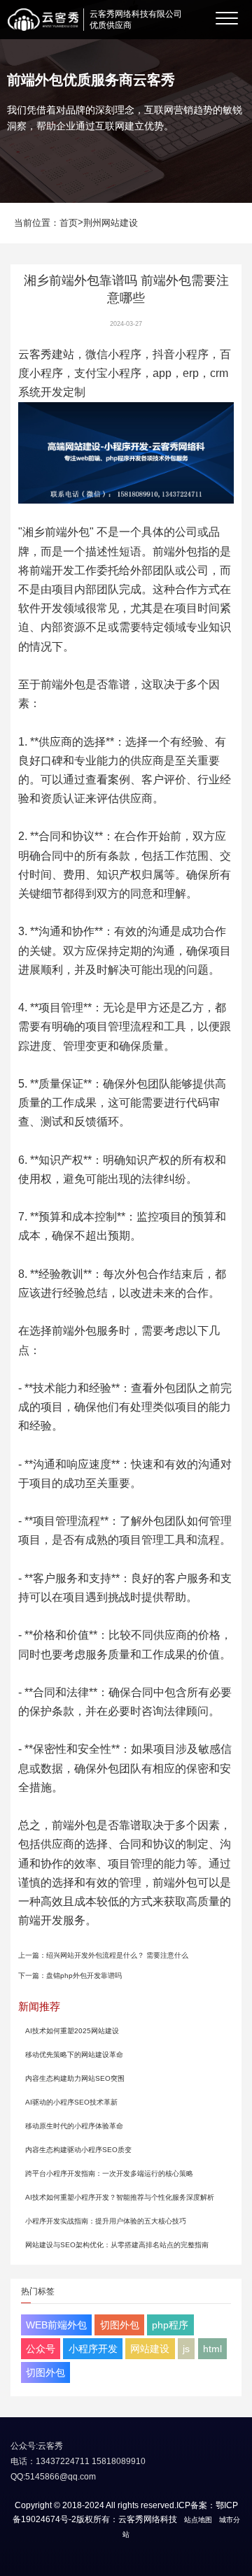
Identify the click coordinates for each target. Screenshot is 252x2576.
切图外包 (120, 2325)
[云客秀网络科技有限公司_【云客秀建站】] (43, 20)
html (212, 2349)
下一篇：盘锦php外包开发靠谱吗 (70, 1976)
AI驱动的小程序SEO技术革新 (71, 2102)
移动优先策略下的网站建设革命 (74, 2055)
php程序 (170, 2325)
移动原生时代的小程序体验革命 (74, 2126)
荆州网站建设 (111, 223)
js (186, 2349)
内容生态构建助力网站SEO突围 (75, 2078)
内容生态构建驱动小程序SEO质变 (78, 2150)
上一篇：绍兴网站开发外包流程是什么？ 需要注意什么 (103, 1955)
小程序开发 (93, 2349)
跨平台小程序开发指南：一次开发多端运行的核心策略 (109, 2173)
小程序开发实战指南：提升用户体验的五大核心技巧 (106, 2221)
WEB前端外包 (56, 2325)
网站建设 (150, 2349)
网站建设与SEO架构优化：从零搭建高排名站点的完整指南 (117, 2245)
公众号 (41, 2349)
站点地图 (198, 2520)
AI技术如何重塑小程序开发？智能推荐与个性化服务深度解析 (120, 2197)
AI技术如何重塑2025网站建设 (72, 2031)
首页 (69, 223)
